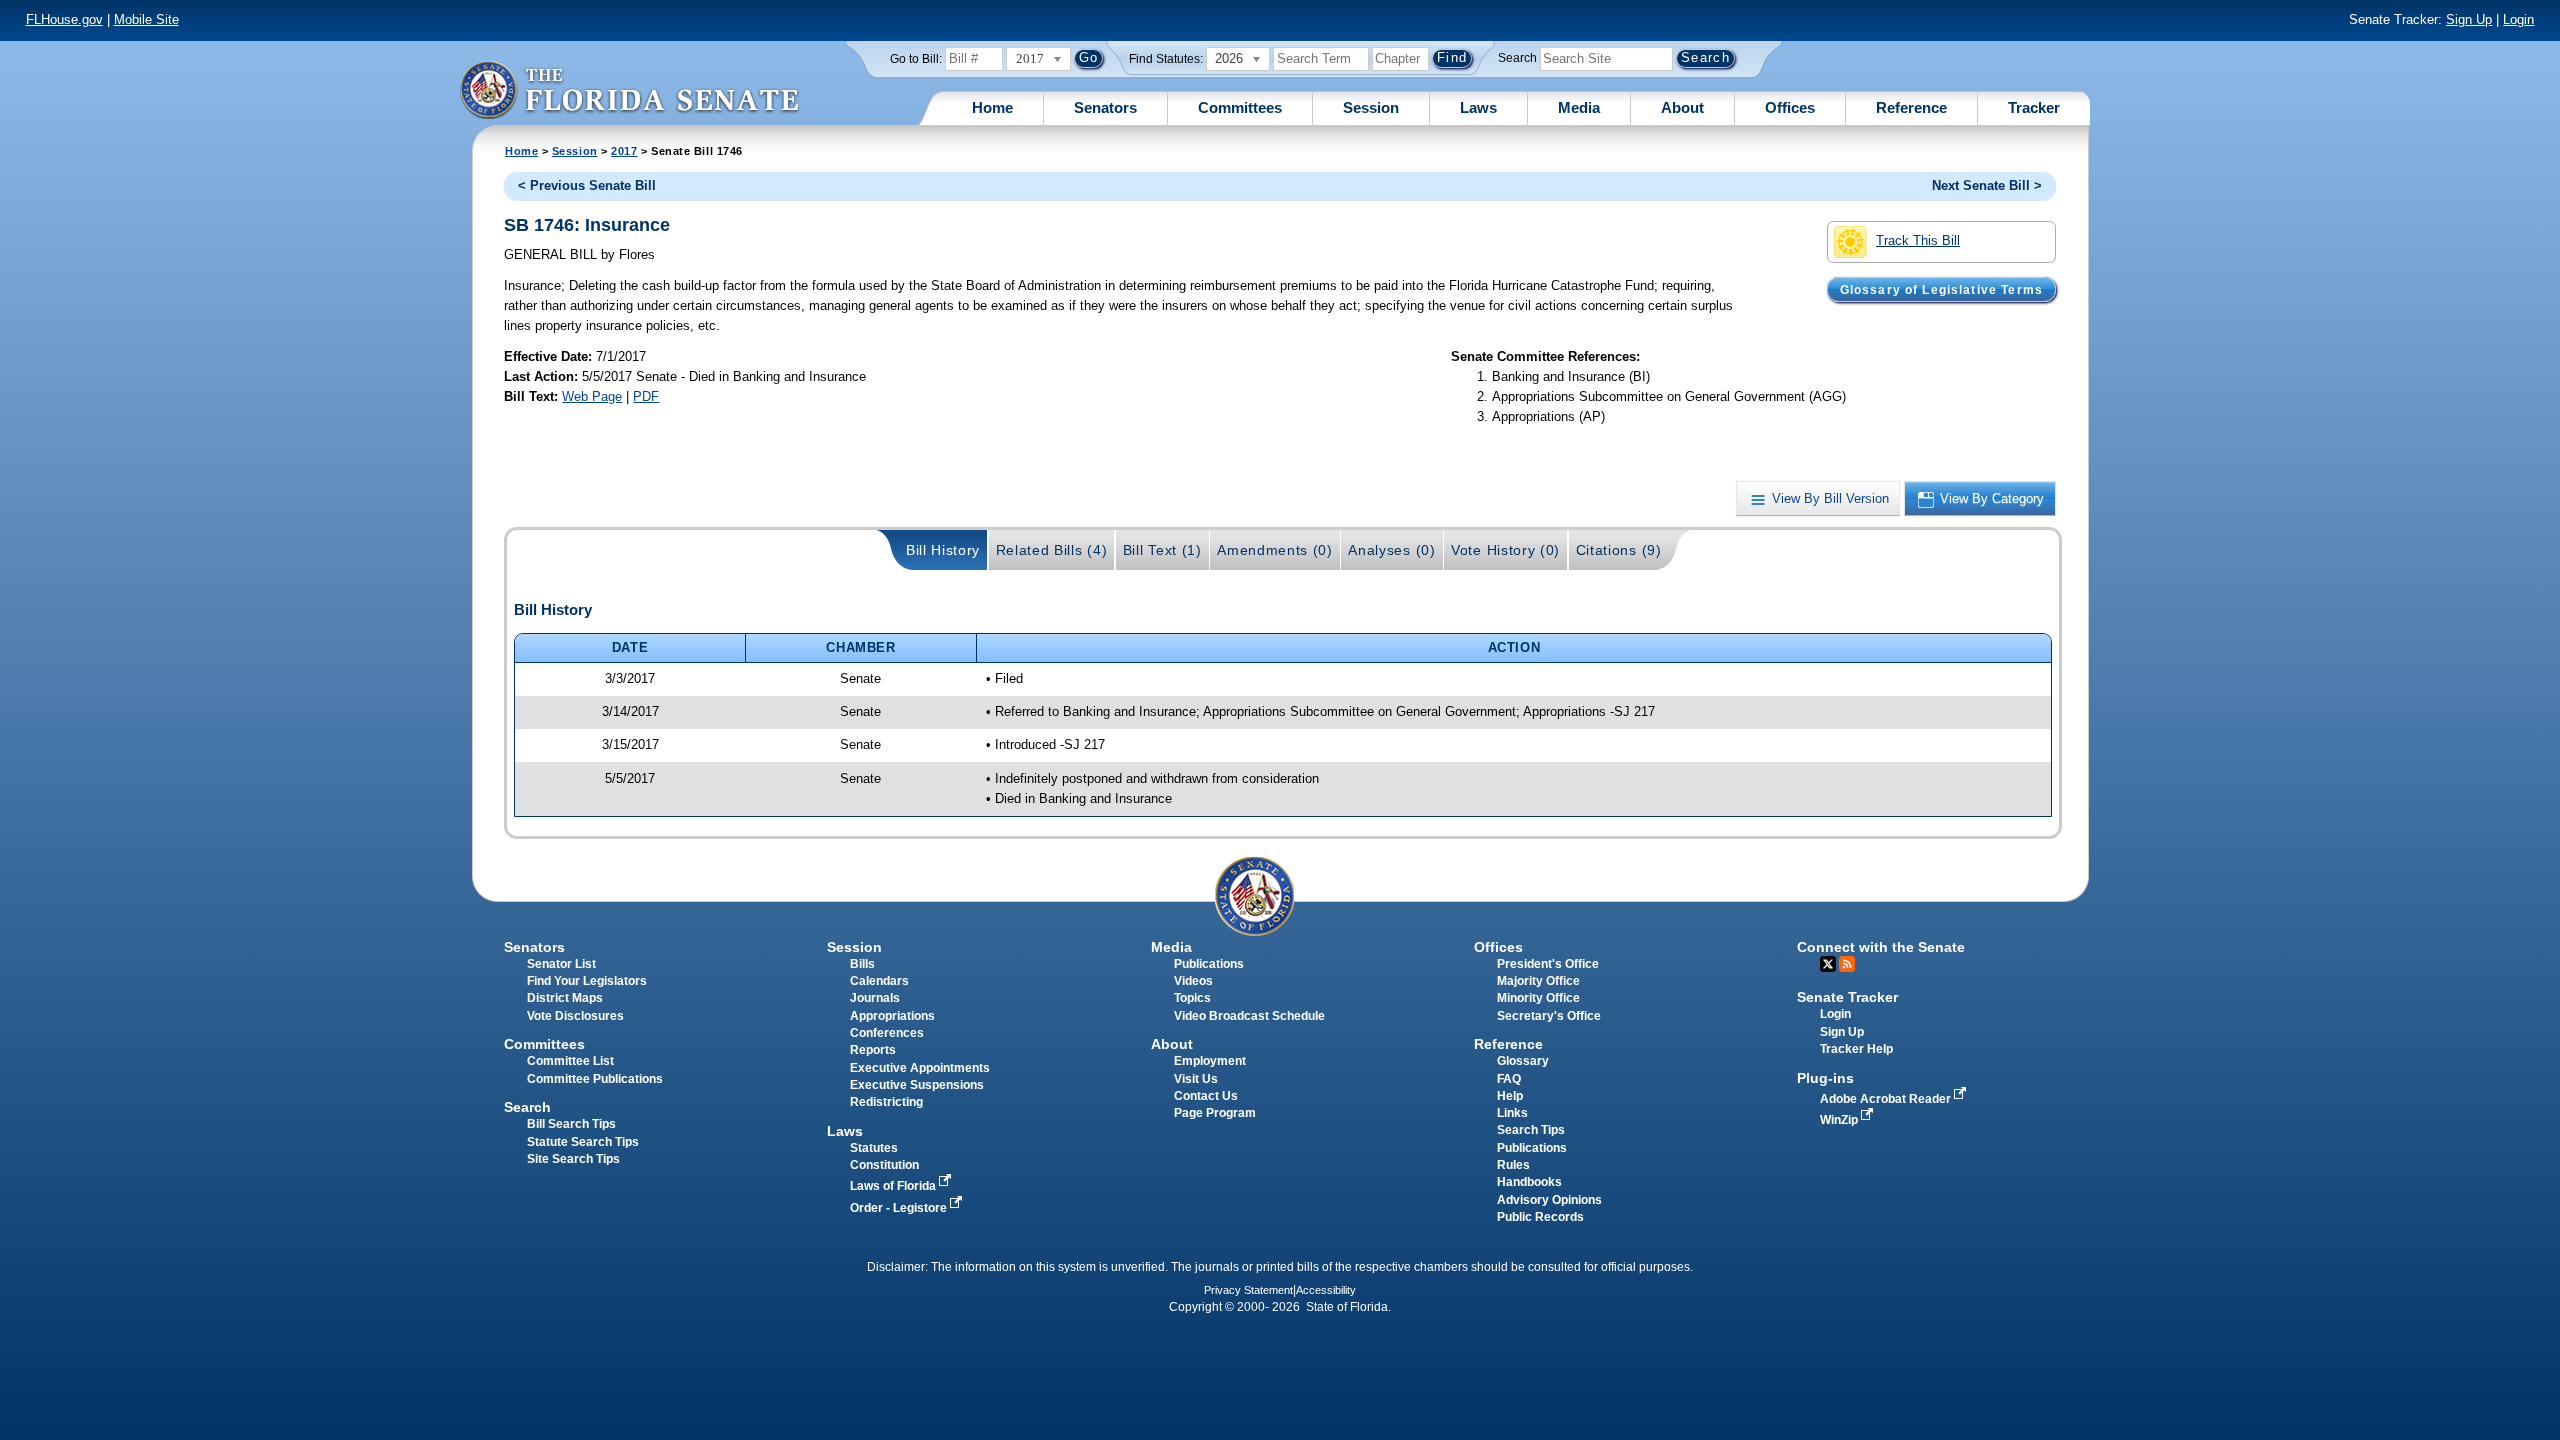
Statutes (874, 1148)
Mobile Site (146, 19)
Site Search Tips (573, 1159)
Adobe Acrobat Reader (1887, 1099)
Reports (873, 1050)
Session (1371, 107)
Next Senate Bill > (1987, 185)
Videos (1193, 981)
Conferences (887, 1033)
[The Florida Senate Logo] (629, 89)
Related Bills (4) (1052, 550)
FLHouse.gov (64, 19)
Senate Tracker (1847, 997)
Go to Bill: (916, 59)
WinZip (1840, 1120)
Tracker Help (1856, 1049)
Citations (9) (1619, 550)
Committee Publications (595, 1079)
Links (1512, 1113)
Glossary (1523, 1061)
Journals (875, 998)
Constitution (884, 1165)
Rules (1513, 1165)
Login (2518, 19)
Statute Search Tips (583, 1142)
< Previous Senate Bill (587, 185)
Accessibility (1326, 1290)
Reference (1911, 107)
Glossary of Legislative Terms (1941, 289)
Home (992, 107)
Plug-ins (1825, 1078)
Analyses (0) (1391, 550)
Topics (1192, 998)
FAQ (1509, 1079)
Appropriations (892, 1016)
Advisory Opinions (1549, 1200)
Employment (1210, 1061)
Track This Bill (1918, 240)
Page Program (1215, 1113)
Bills (862, 964)
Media (1579, 107)
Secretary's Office (1549, 1016)
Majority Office (1538, 981)
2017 (624, 151)
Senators (1105, 107)
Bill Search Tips (571, 1124)
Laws (1478, 107)
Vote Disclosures (575, 1016)
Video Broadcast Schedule (1249, 1016)
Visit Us (1196, 1079)
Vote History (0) (1505, 550)
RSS (1847, 964)
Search (1517, 58)
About (1682, 107)
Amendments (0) (1275, 550)
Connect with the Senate (1881, 947)
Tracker (2034, 107)
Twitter (1828, 964)
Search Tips (1531, 1130)
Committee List (570, 1061)
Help (1510, 1096)
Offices (1790, 107)
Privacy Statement (1248, 1290)
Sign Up (2469, 19)
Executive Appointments (920, 1068)
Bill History (943, 550)
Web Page (592, 396)
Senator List (561, 964)
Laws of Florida (894, 1186)
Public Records (1540, 1217)
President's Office (1548, 964)
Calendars (879, 981)
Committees (1240, 107)
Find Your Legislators (587, 981)
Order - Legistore (900, 1208)
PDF (646, 396)
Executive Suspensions (917, 1085)
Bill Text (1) (1162, 550)
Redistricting (886, 1102)
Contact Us (1206, 1096)
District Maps (565, 998)
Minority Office (1538, 998)
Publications (1209, 964)
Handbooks (1529, 1182)
